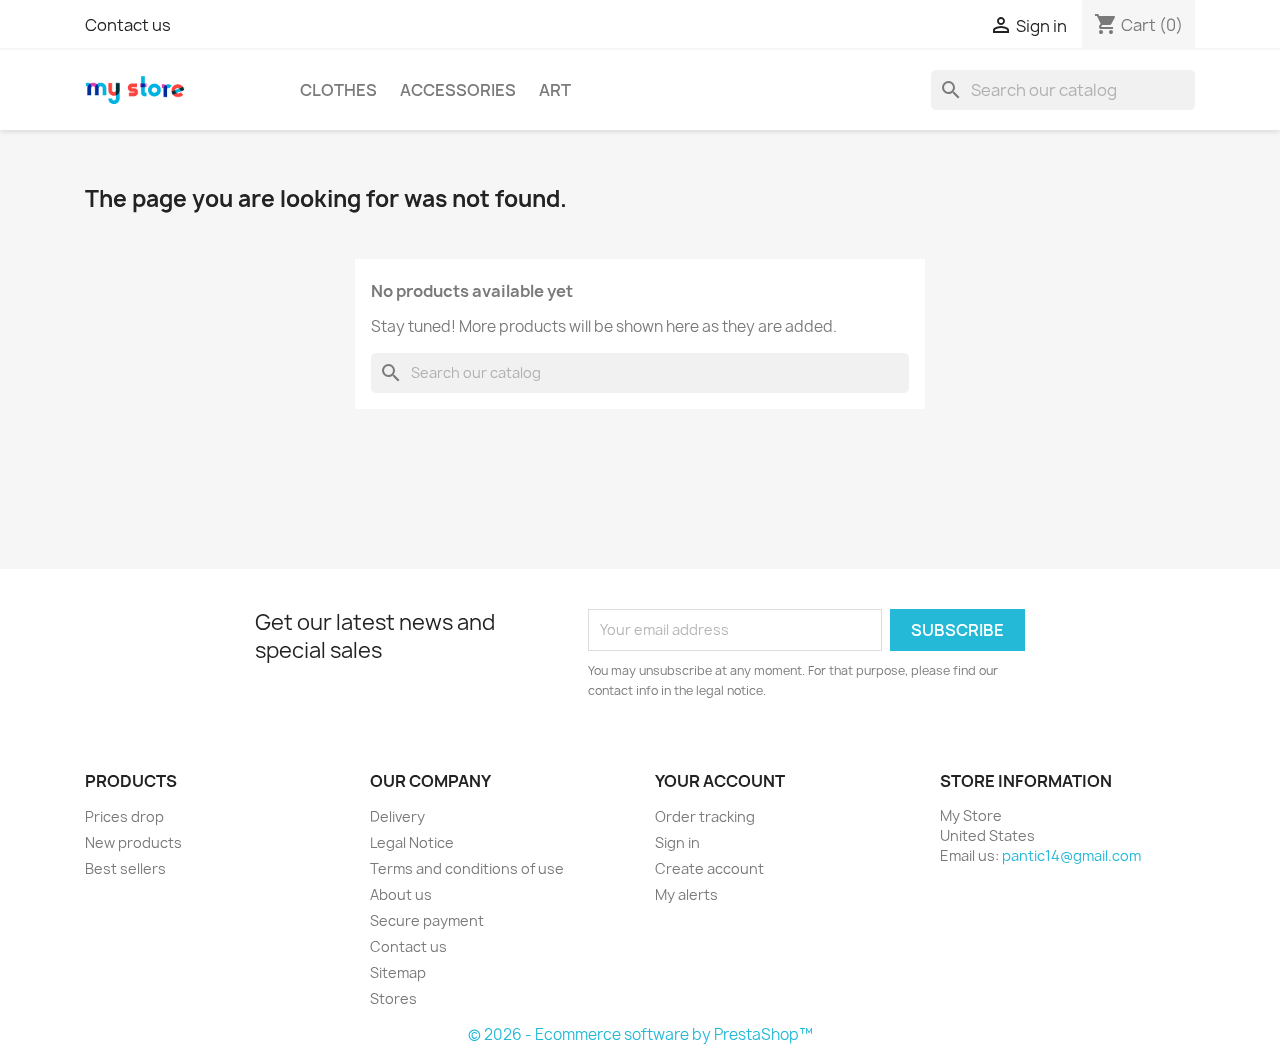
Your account (720, 781)
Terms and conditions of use (467, 868)
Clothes (338, 90)
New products (133, 842)
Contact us (128, 25)
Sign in (677, 842)
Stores (393, 998)
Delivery (397, 816)
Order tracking (705, 816)
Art (555, 90)
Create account (709, 868)
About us (401, 894)
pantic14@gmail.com (1071, 855)
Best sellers (125, 868)
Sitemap (398, 972)
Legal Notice (412, 842)
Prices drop (124, 816)
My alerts (686, 894)
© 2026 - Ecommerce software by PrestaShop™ (640, 1034)
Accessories (458, 90)
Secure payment (427, 920)
